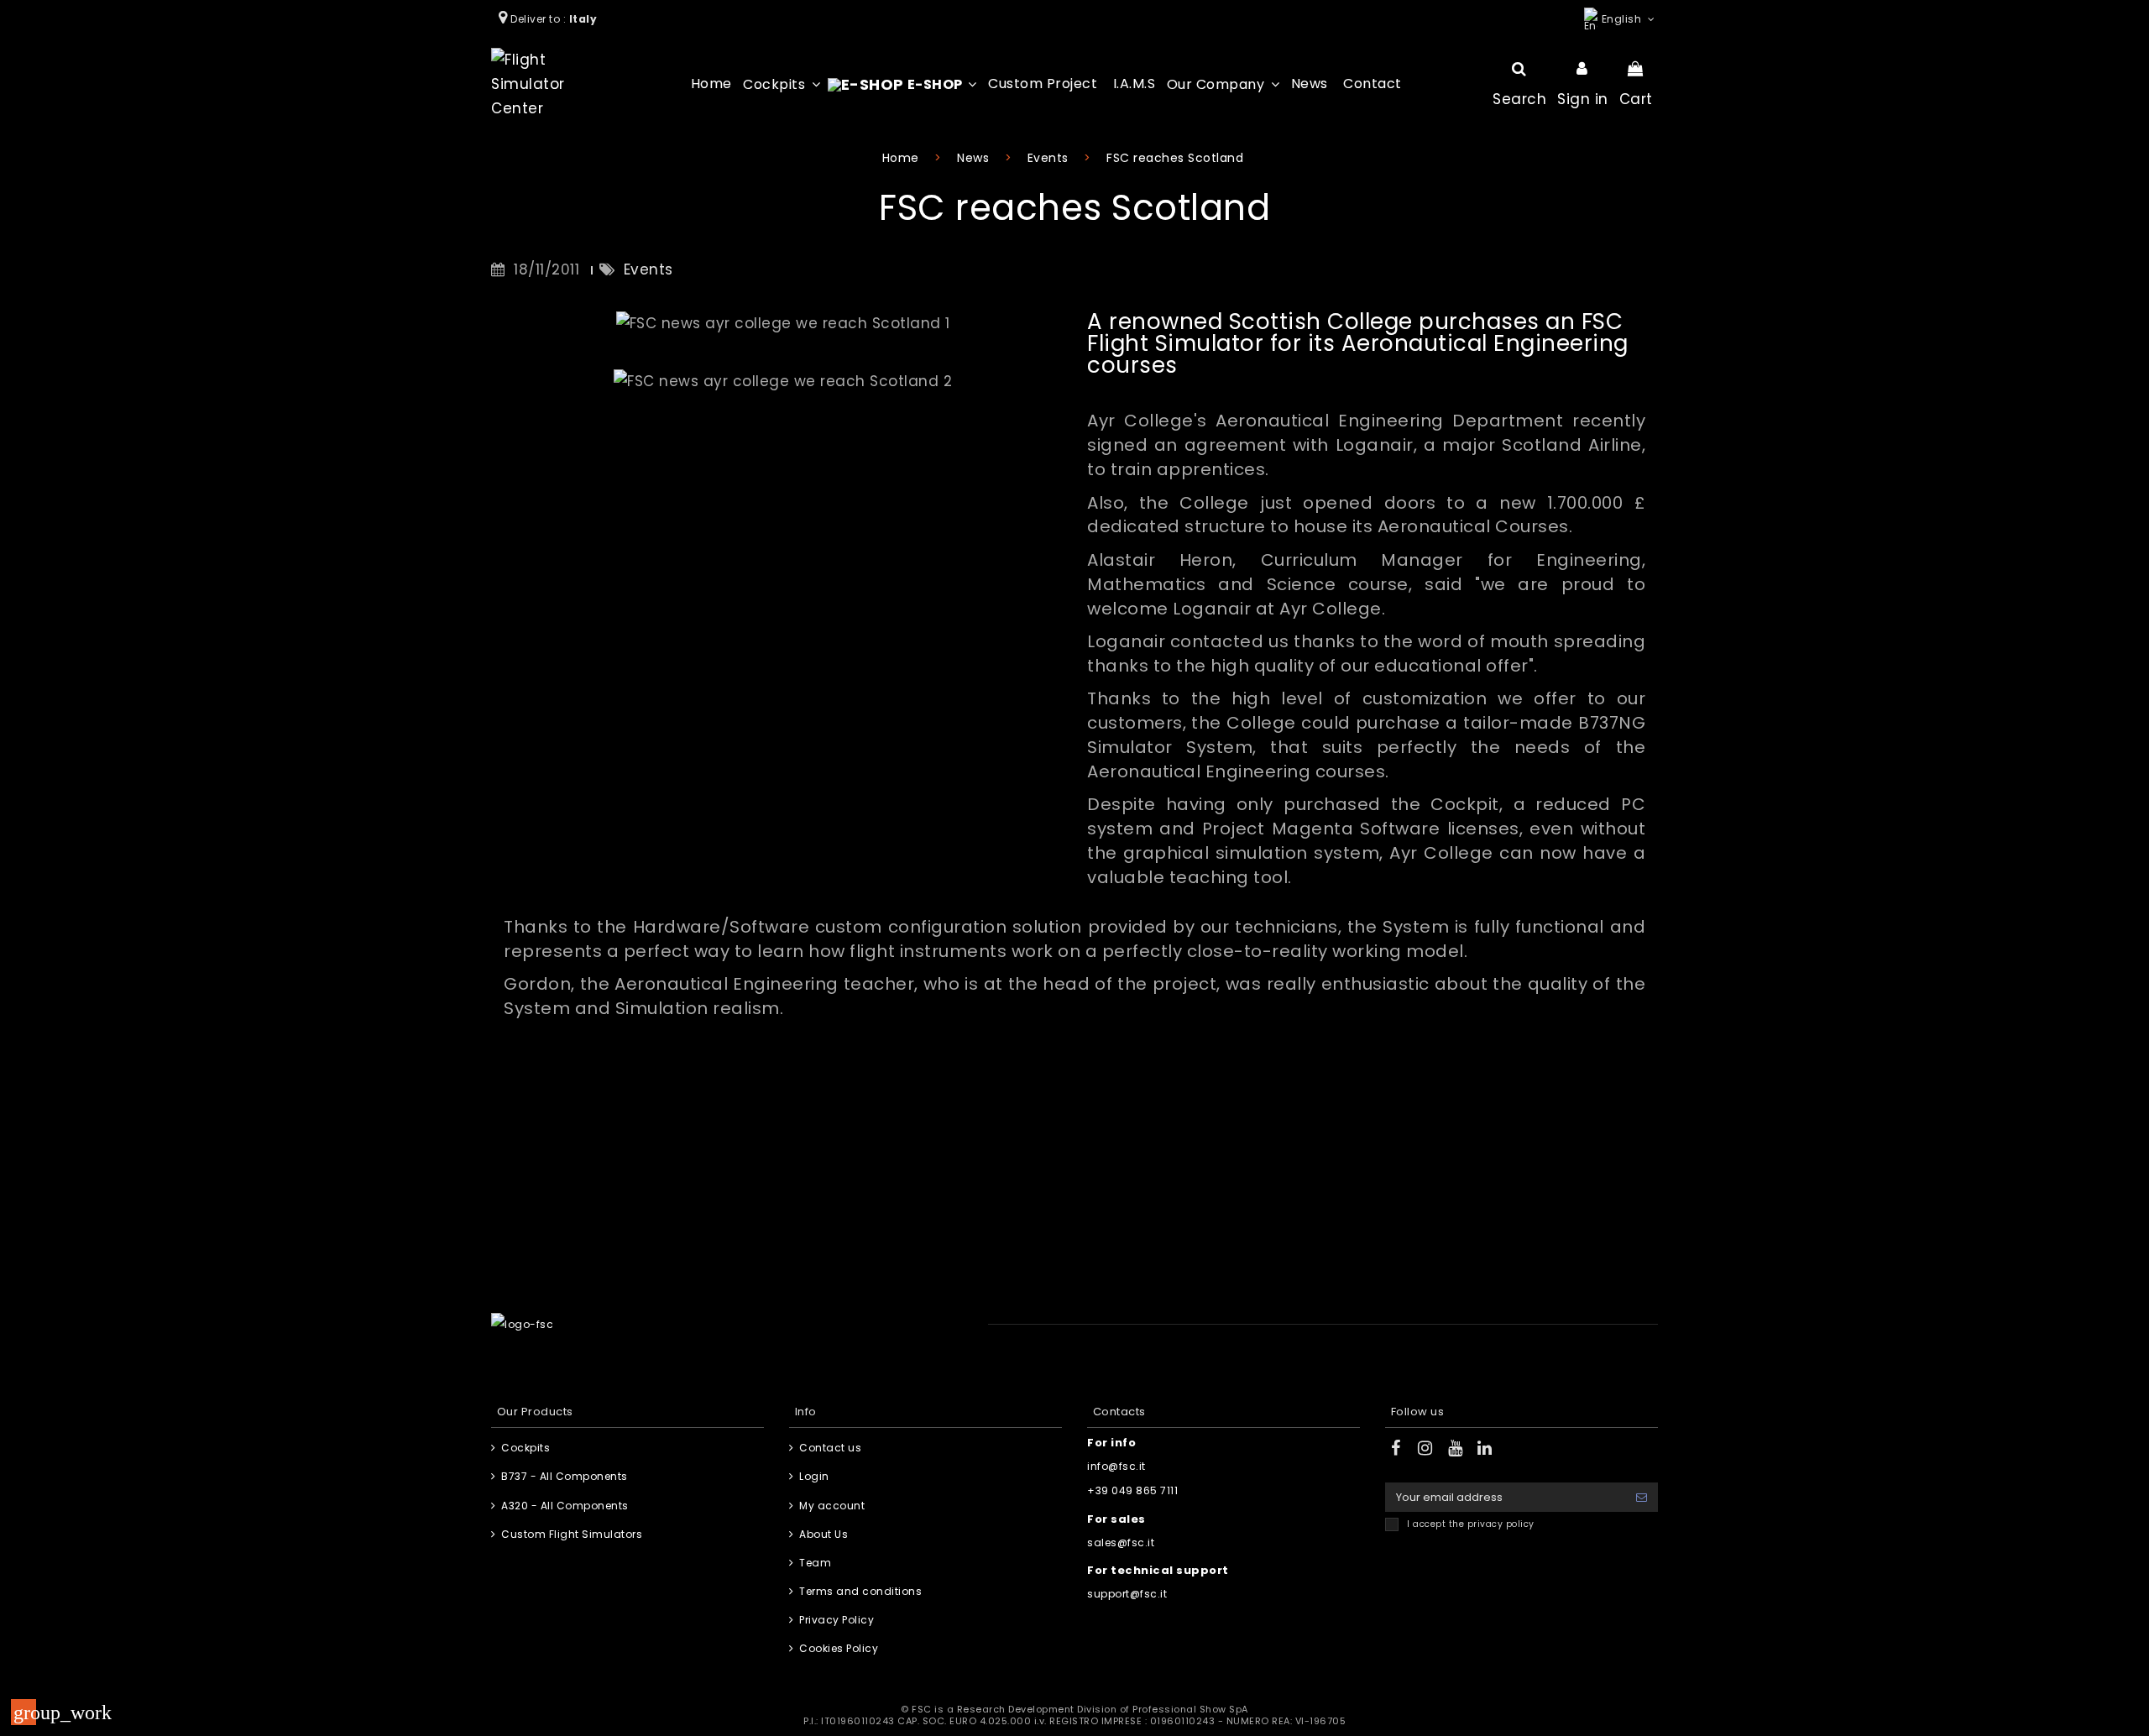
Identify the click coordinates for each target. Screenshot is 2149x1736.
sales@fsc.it (1121, 1543)
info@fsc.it (1116, 1466)
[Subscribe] (1642, 1497)
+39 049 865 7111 (1132, 1490)
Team (815, 1563)
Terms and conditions (860, 1591)
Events (648, 269)
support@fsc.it (1127, 1594)
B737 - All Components (565, 1476)
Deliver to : (556, 19)
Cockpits (525, 1448)
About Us (824, 1534)
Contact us (830, 1448)
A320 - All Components (565, 1506)
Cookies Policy (839, 1648)
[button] (782, 84)
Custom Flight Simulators (572, 1534)
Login (814, 1476)
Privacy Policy (837, 1620)
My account (832, 1506)
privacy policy (1501, 1524)
